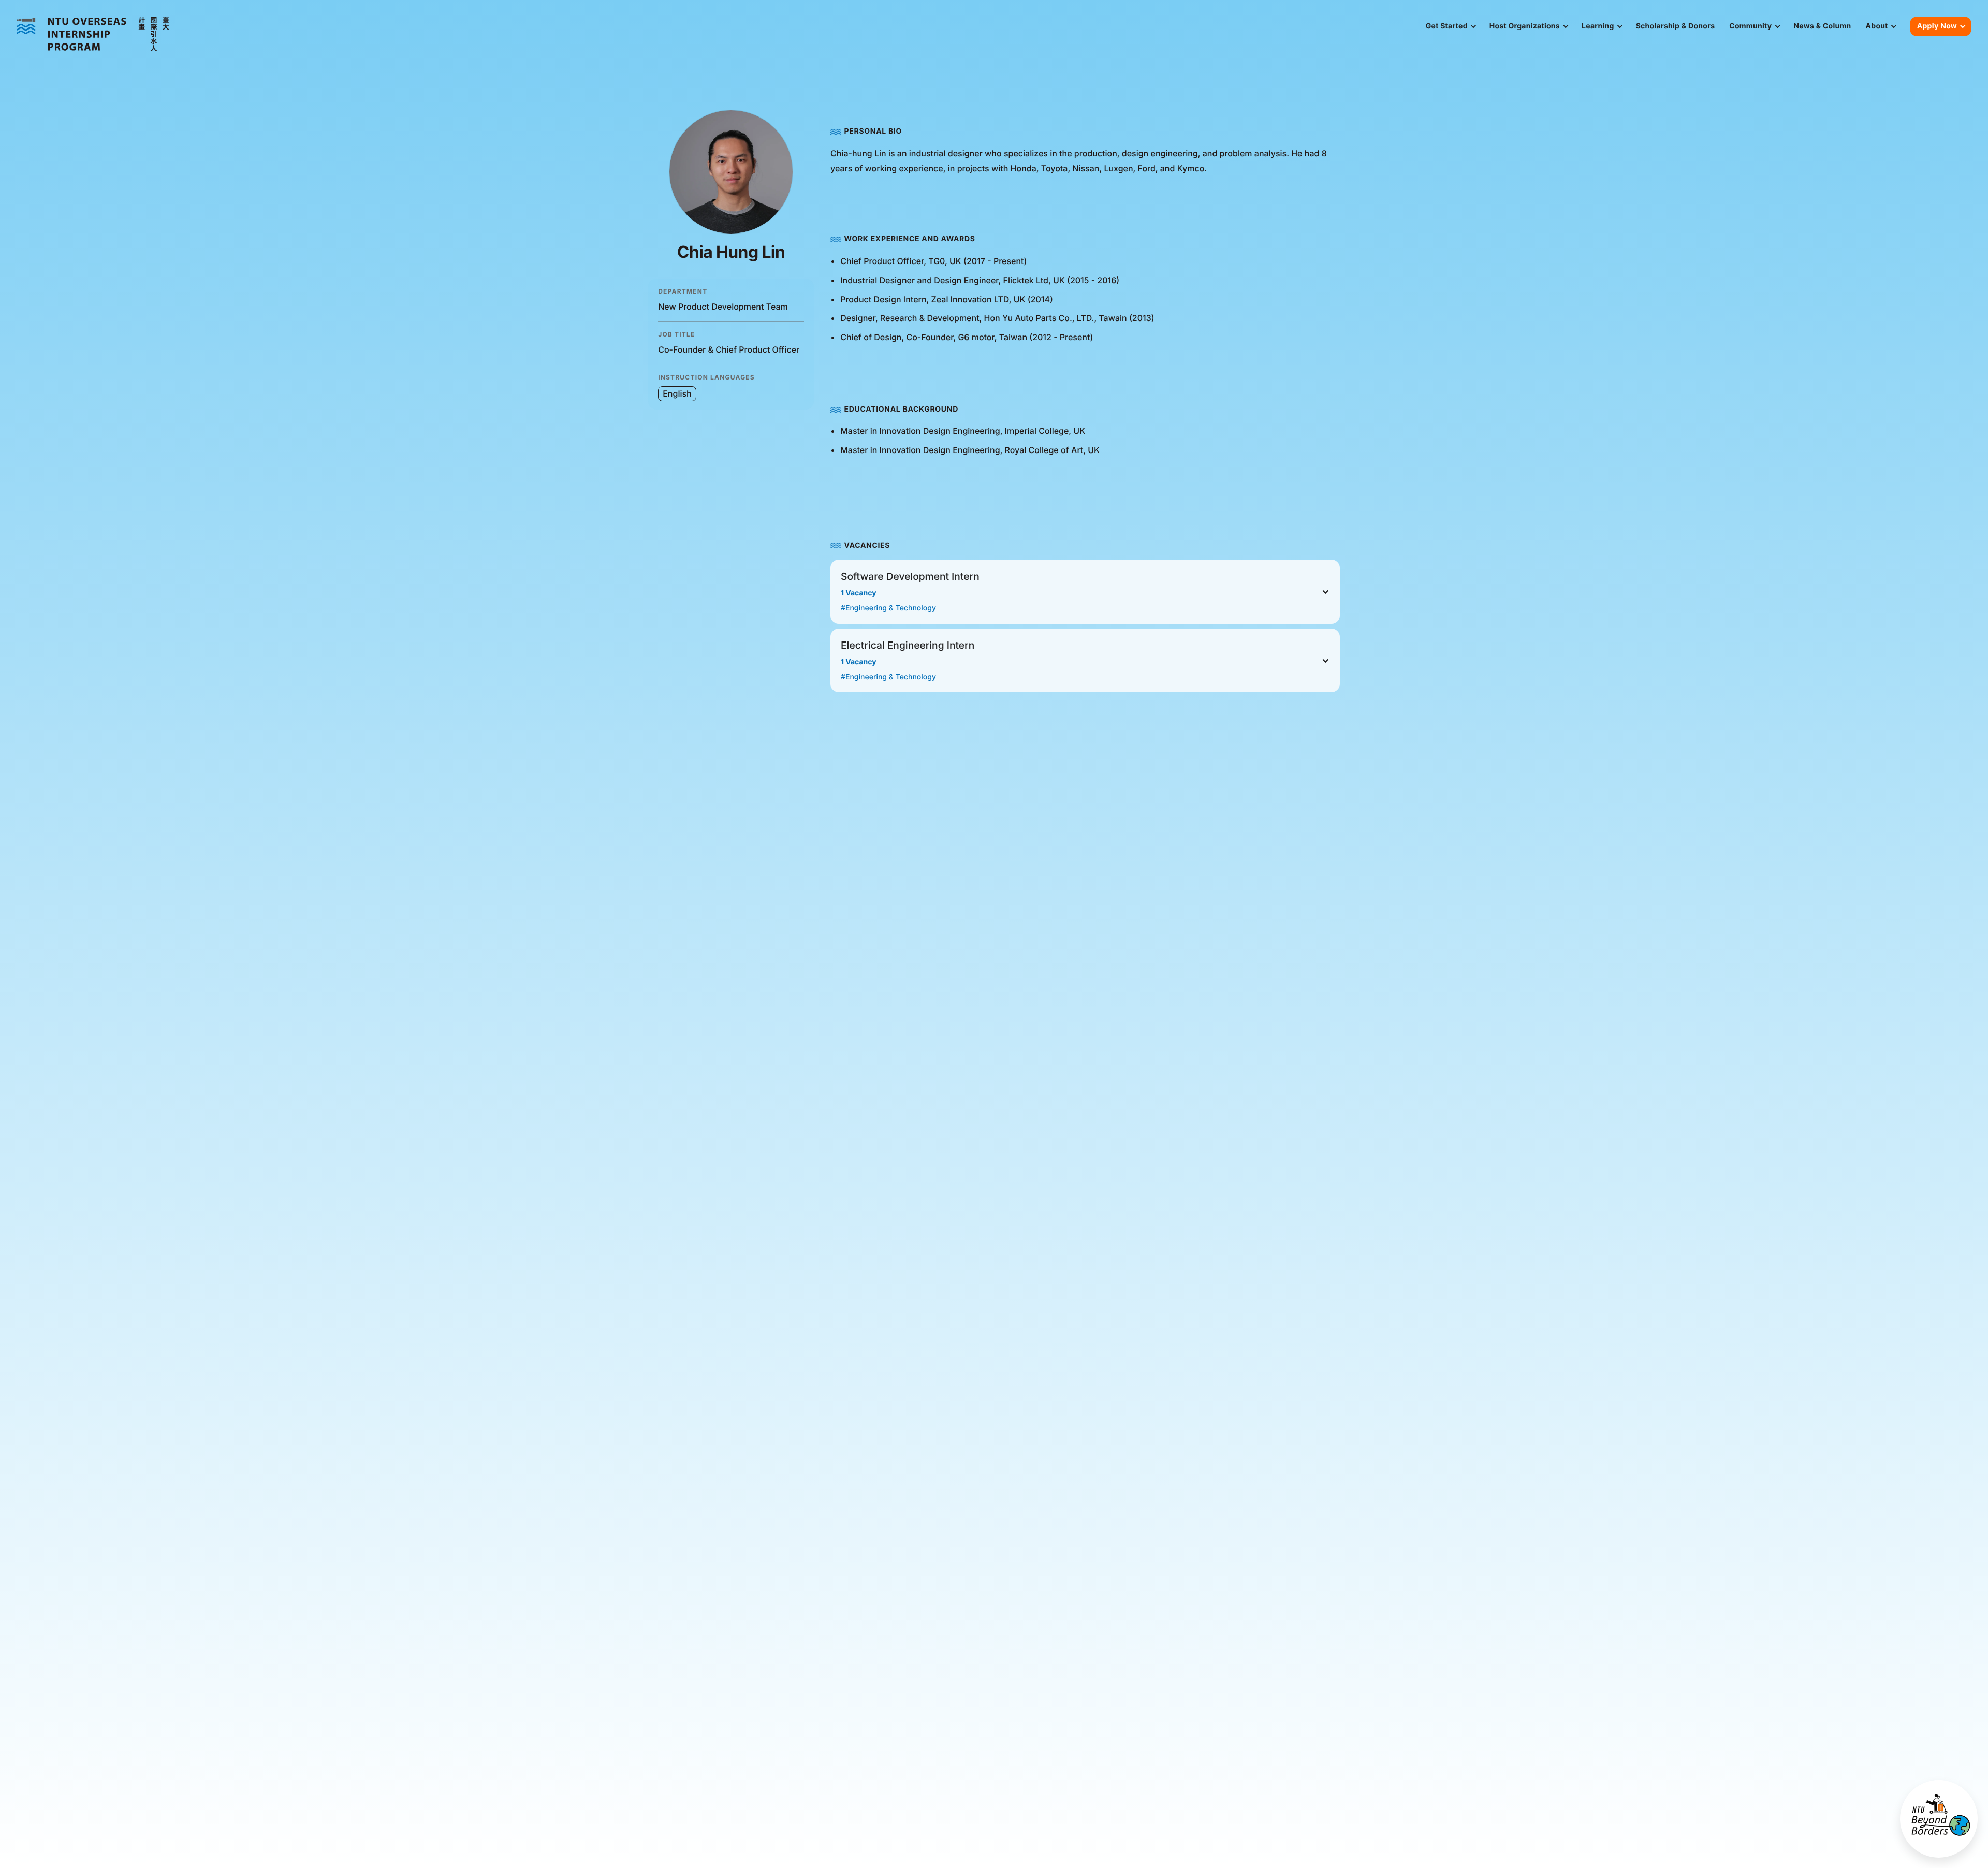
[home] (93, 34)
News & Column (1822, 26)
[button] (1450, 26)
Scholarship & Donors (1676, 26)
